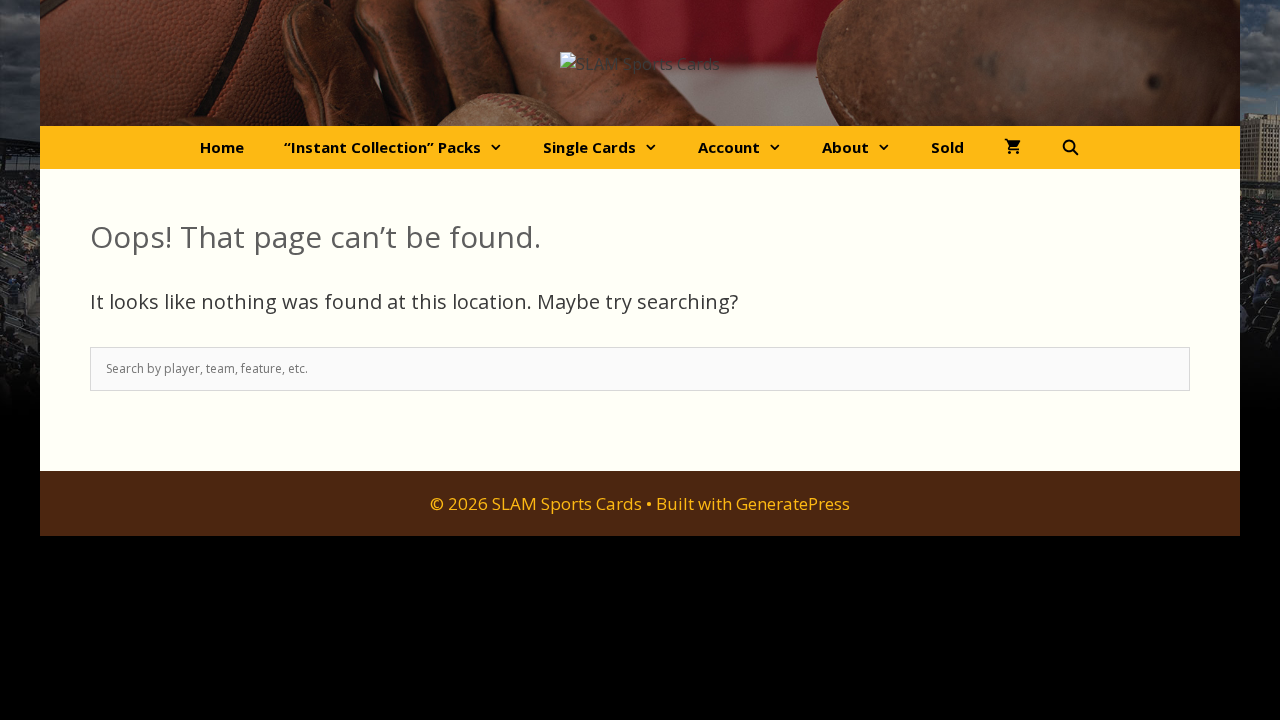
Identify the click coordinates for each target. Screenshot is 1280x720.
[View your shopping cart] (1012, 147)
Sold (947, 147)
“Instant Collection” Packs (382, 147)
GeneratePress (793, 503)
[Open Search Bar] (1070, 147)
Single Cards (589, 147)
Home (222, 147)
